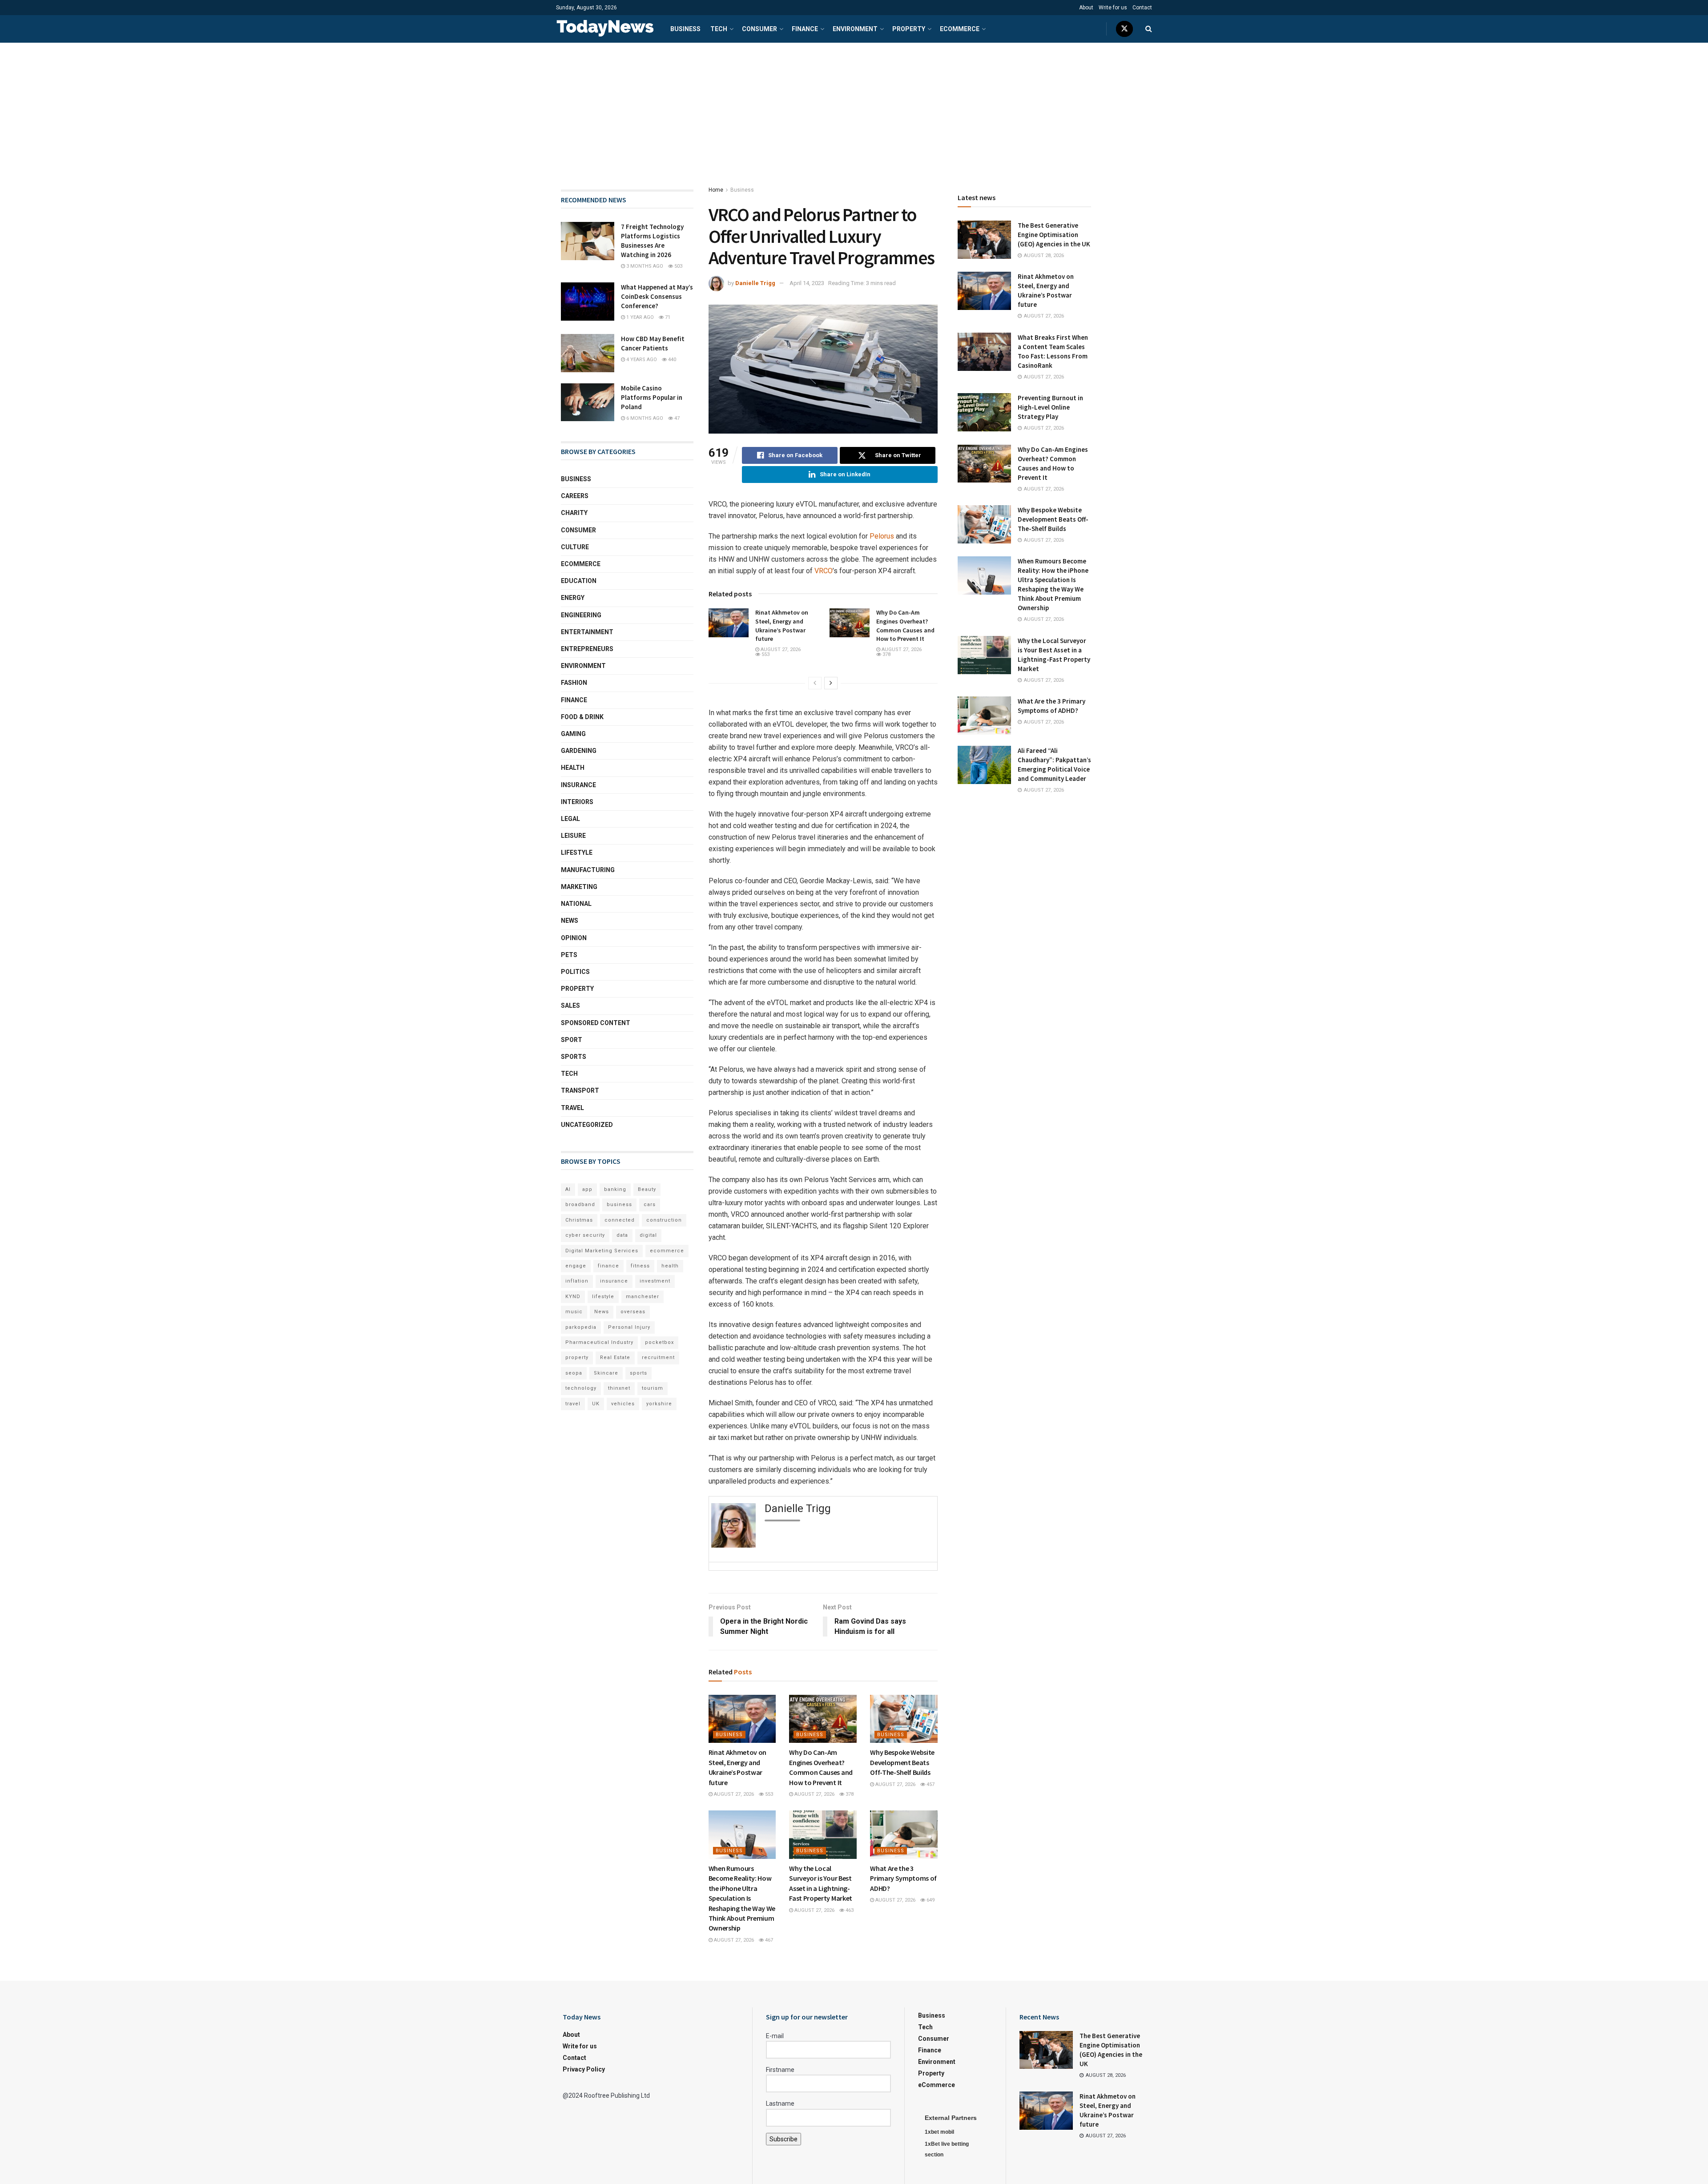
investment (655, 1281)
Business (685, 29)
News (570, 921)
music (574, 1312)
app (587, 1189)
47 (676, 418)
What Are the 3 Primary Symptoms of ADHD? (903, 1878)
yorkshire (659, 1404)
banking (615, 1189)
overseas (633, 1312)
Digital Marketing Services (602, 1251)
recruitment (658, 1357)
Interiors (577, 802)
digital (648, 1235)
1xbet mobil (939, 2132)
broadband (580, 1205)
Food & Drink (582, 717)
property (577, 1357)
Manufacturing (588, 870)
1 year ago (639, 317)
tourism (653, 1388)
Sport (572, 1040)
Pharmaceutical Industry (599, 1342)
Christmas (579, 1220)
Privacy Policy (584, 2069)
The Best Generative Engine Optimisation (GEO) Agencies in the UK (1054, 235)
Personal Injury (629, 1327)
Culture (575, 547)
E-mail (775, 2036)
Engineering (581, 615)
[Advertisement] (854, 109)
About (1086, 8)
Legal (570, 819)
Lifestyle (577, 853)
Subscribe (784, 2139)
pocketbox (659, 1342)
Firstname (780, 2070)
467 (768, 1940)
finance (608, 1266)
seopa (574, 1373)
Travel (572, 1108)
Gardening (579, 751)
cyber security (585, 1235)
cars (650, 1205)
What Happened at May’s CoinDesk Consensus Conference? (657, 296)
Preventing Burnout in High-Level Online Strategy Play (1050, 407)
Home (716, 190)
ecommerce (667, 1251)
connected (620, 1220)
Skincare (606, 1373)
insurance (614, 1281)
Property (909, 29)
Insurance (578, 785)
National (576, 904)
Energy (573, 598)
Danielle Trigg (755, 283)
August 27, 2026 (780, 650)
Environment (855, 29)
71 (667, 317)
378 (886, 654)
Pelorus (882, 536)
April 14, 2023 (807, 283)
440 (671, 360)
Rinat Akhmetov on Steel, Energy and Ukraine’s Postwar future (782, 625)
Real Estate (615, 1357)
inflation (577, 1281)
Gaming (573, 734)
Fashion (574, 683)
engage (576, 1266)
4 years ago (641, 360)
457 (930, 1784)
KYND (573, 1297)
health (670, 1266)
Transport (580, 1090)
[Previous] (815, 683)
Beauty (647, 1189)
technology (581, 1388)
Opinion (574, 938)
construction (664, 1220)
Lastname (780, 2104)
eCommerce (960, 29)
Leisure (573, 836)
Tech (719, 29)
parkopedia (581, 1327)
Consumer (759, 29)
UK (596, 1404)
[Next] (831, 683)
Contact (1142, 8)
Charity (574, 513)
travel (573, 1404)
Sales (570, 1006)
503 (678, 266)
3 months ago (644, 266)
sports (638, 1373)
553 (765, 654)
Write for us (1113, 8)
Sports (574, 1057)
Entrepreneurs (587, 649)
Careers (575, 496)
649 (930, 1900)
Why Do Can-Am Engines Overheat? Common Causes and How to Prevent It (905, 625)
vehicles (623, 1404)
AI (568, 1189)
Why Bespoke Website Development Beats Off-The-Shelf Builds (902, 1762)
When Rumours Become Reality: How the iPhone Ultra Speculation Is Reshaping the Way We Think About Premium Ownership (742, 1898)
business (619, 1205)
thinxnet (619, 1388)
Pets (569, 955)
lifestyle (603, 1297)
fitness (640, 1266)
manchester (643, 1297)
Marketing (579, 887)
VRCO (824, 571)
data (622, 1235)
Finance (805, 29)
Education (579, 581)
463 (849, 1910)
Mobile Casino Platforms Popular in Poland (652, 397)
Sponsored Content (596, 1023)
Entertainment (587, 632)
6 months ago (644, 418)
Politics (575, 972)
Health (573, 768)
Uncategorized (587, 1125)
